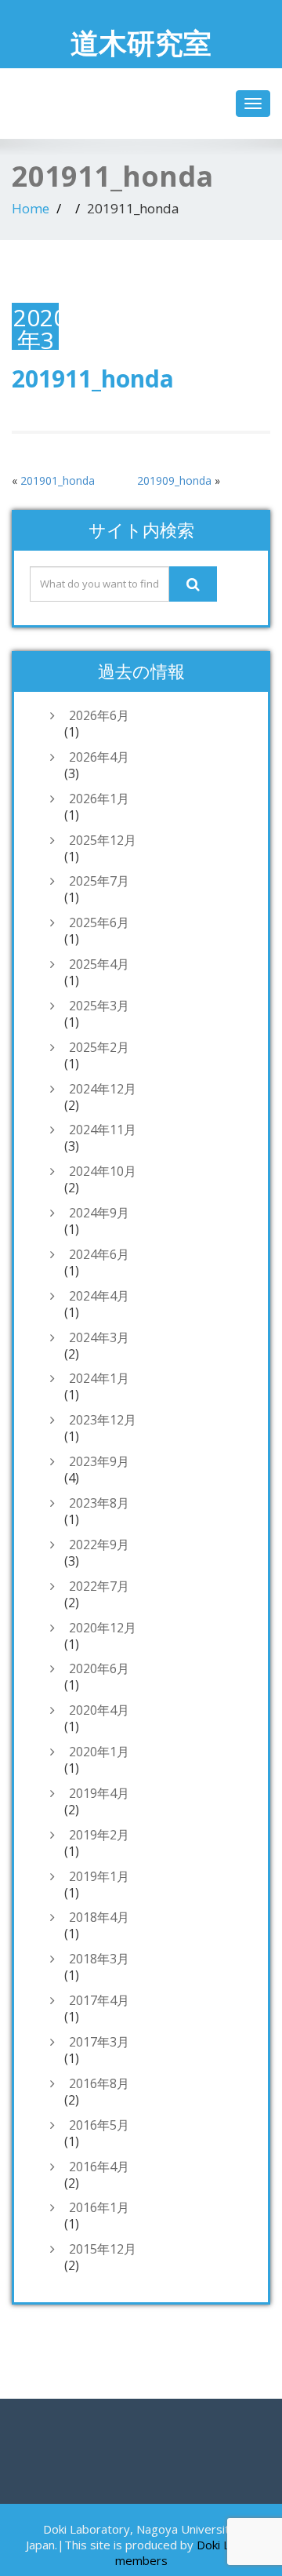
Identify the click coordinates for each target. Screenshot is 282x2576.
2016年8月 (99, 2083)
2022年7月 (99, 1586)
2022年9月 (99, 1545)
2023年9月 (99, 1461)
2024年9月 (99, 1213)
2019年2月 (99, 1835)
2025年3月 (99, 1006)
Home (31, 208)
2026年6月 (99, 715)
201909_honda (174, 480)
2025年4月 (99, 964)
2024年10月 (103, 1171)
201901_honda (58, 480)
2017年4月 (99, 2000)
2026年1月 (99, 799)
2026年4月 (99, 757)
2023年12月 (103, 1420)
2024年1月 (99, 1378)
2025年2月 (99, 1047)
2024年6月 (99, 1254)
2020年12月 (103, 1628)
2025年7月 (99, 881)
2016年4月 (99, 2167)
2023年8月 (99, 1503)
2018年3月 (99, 1959)
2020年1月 (99, 1752)
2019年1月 (99, 1876)
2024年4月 (99, 1296)
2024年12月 (103, 1089)
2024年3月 (99, 1337)
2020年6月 (99, 1668)
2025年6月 (99, 922)
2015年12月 (103, 2249)
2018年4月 (99, 1917)
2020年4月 (99, 1710)
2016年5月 (99, 2125)
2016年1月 (99, 2207)
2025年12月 (103, 840)
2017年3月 (99, 2042)
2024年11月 (103, 1130)
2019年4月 (99, 1793)
